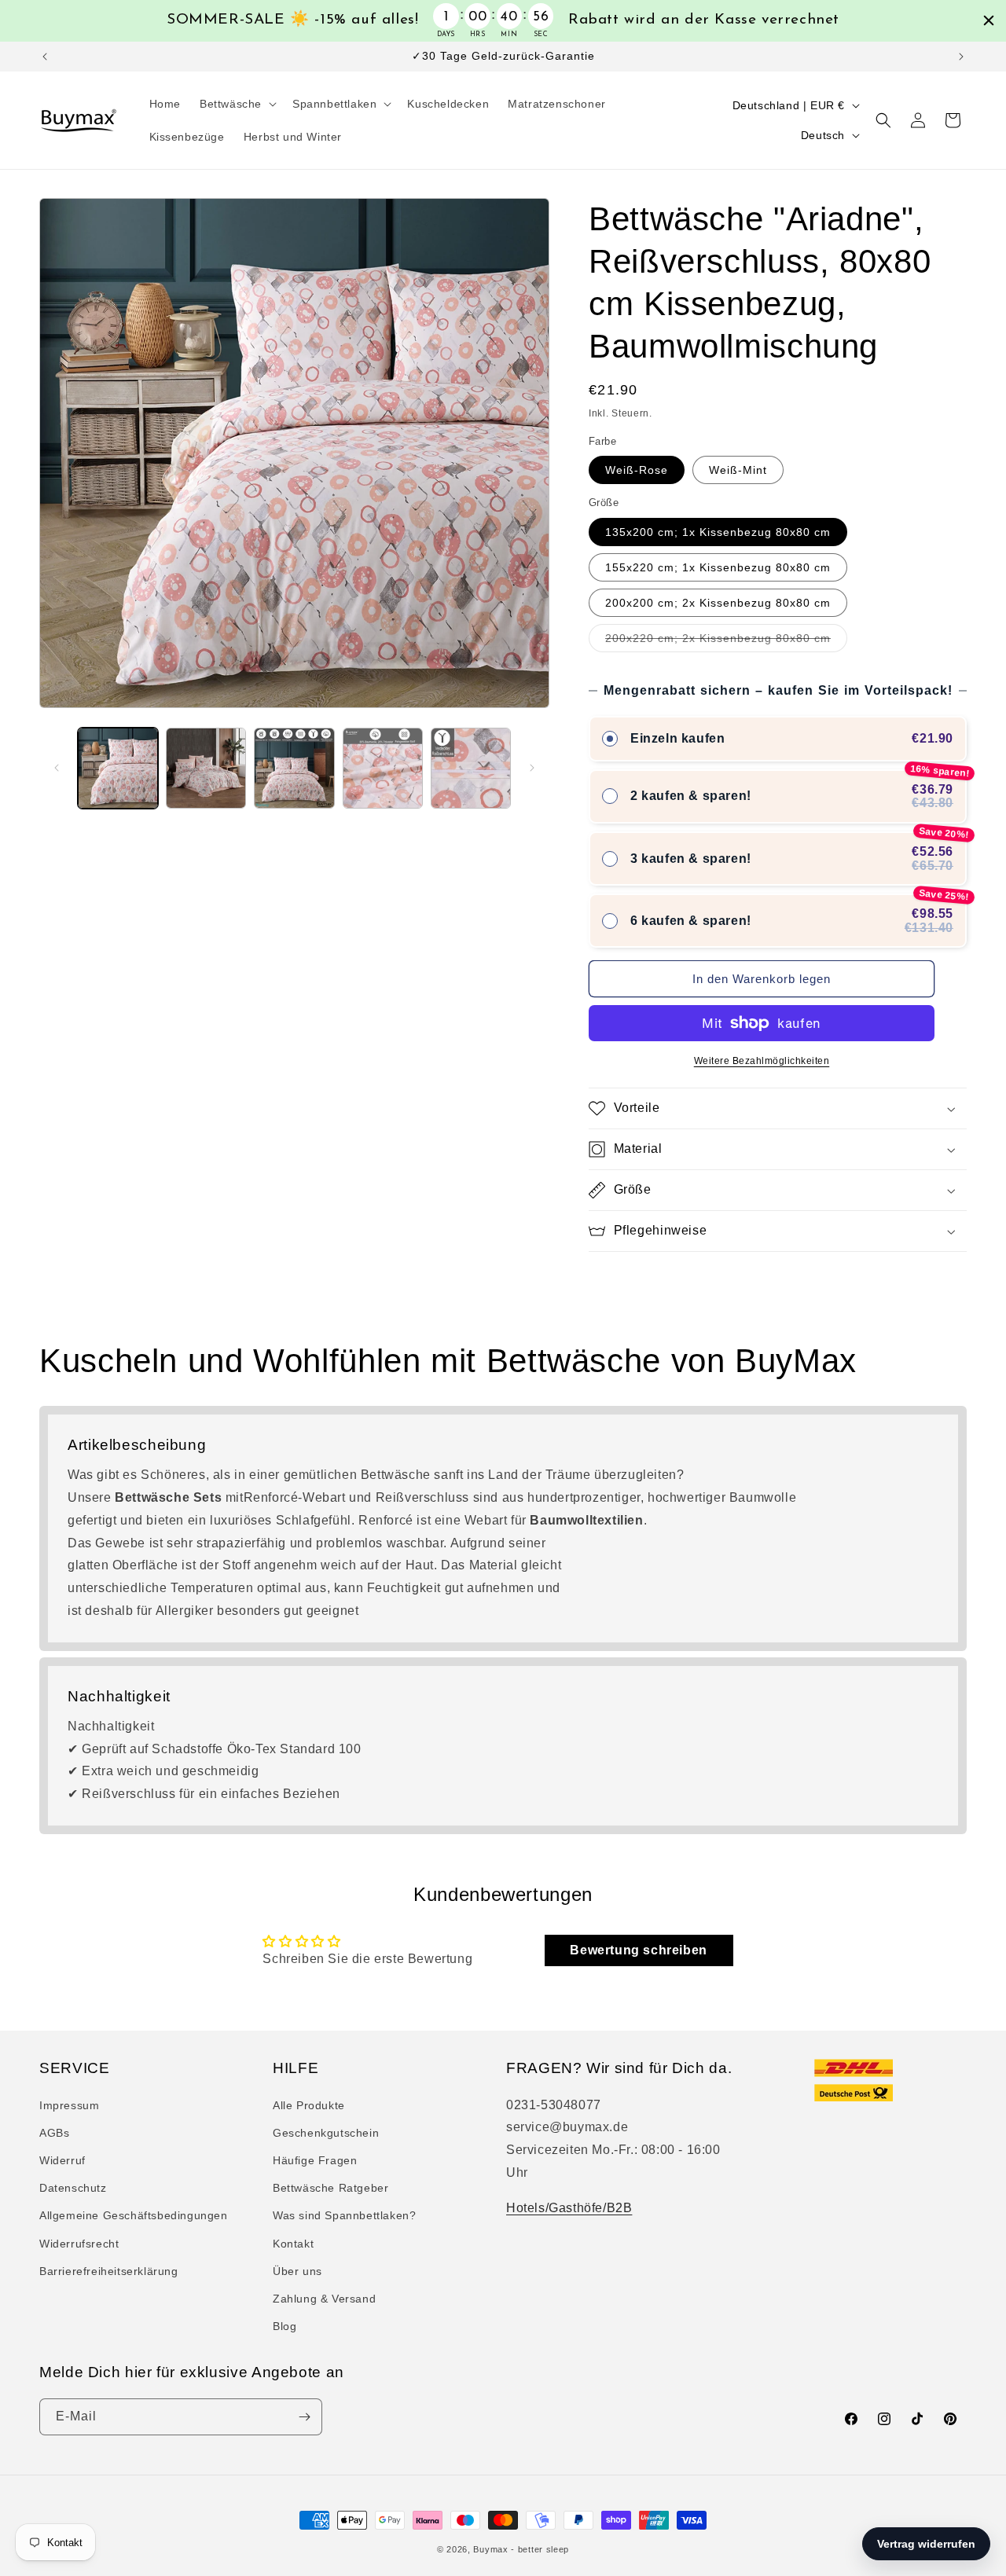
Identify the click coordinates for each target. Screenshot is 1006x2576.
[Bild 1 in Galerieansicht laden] (118, 768)
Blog (285, 2325)
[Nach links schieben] (57, 768)
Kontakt (293, 2243)
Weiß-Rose (637, 470)
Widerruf (62, 2160)
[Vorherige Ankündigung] (45, 57)
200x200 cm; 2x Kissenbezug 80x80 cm (718, 603)
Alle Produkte (309, 2104)
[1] (206, 768)
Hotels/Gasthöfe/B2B (569, 2207)
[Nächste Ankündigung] (961, 57)
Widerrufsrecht (79, 2243)
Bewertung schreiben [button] (638, 1950)
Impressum (69, 2104)
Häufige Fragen (315, 2160)
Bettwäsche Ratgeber (330, 2187)
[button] (237, 104)
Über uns (297, 2270)
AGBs (54, 2132)
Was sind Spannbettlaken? (344, 2215)
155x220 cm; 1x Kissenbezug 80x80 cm (718, 567)
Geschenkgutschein (326, 2132)
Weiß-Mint (738, 470)
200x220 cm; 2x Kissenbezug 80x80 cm (726, 642)
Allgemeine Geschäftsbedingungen (134, 2215)
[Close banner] (989, 20)
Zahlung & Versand (324, 2298)
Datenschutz (73, 2187)
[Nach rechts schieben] (532, 768)
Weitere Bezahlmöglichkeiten (762, 1061)
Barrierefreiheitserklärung (109, 2270)
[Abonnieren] (304, 2417)
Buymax (490, 2549)
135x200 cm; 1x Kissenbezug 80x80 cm (718, 532)
